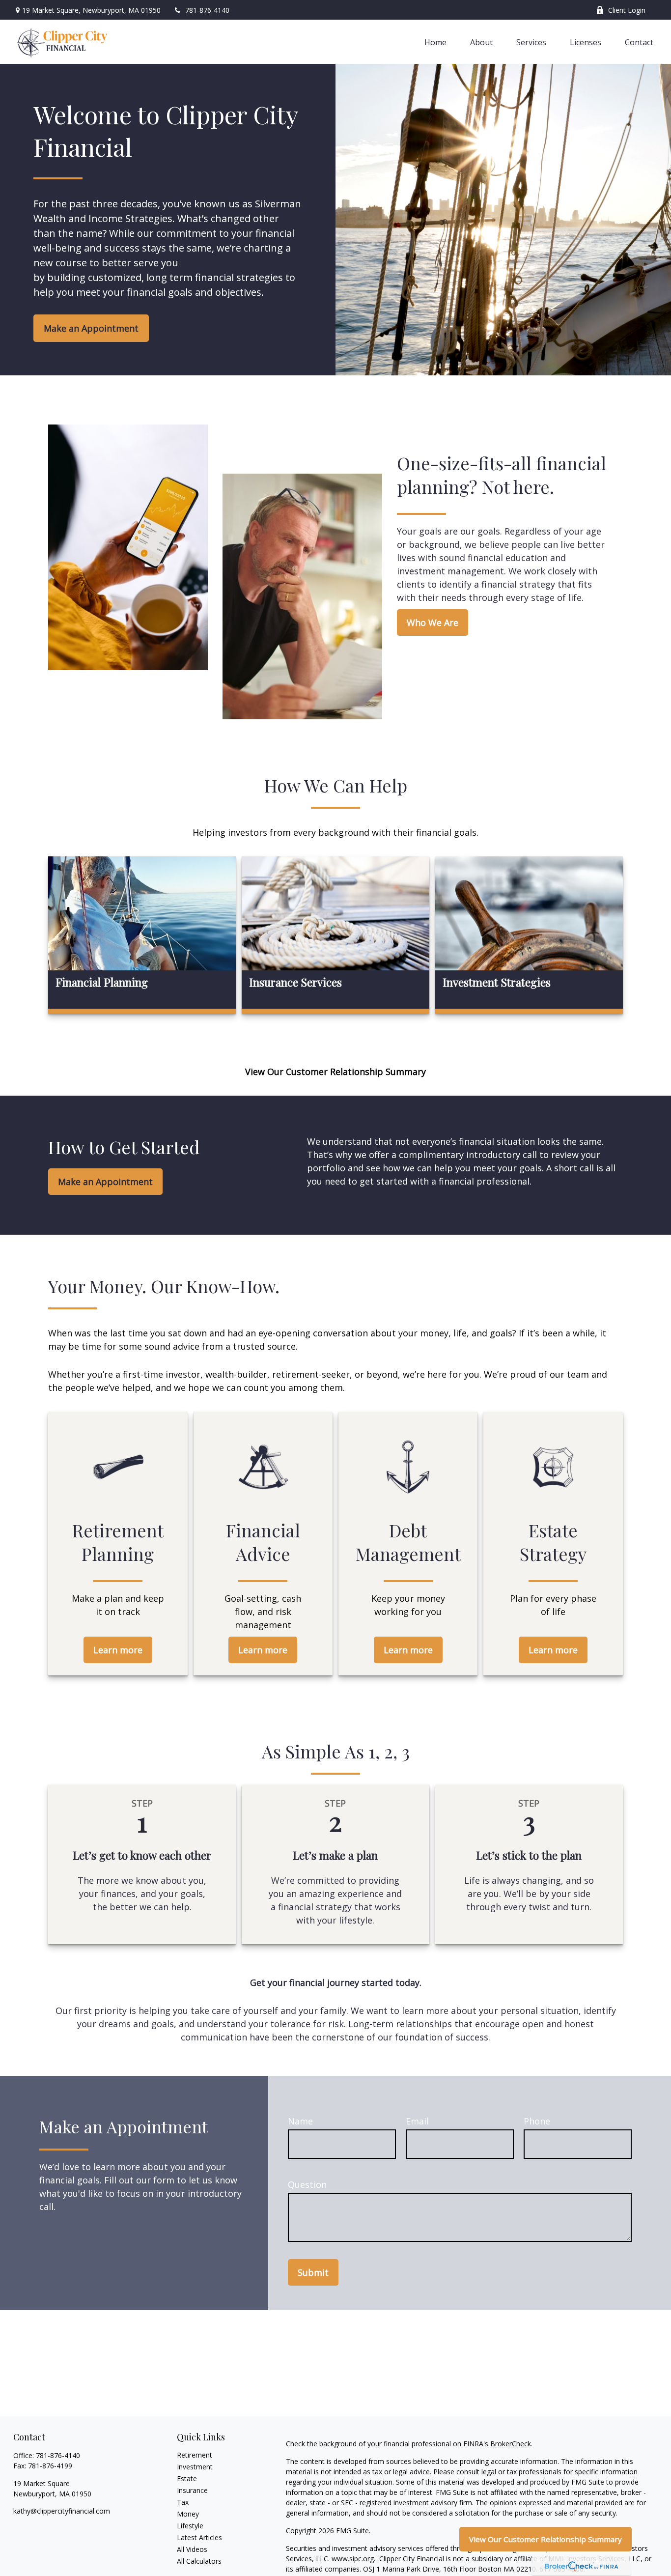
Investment (195, 2467)
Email (417, 2121)
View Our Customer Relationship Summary (545, 2539)
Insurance (192, 2490)
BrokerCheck (511, 2444)
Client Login (627, 10)
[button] (435, 42)
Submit (313, 2272)
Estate (187, 2478)
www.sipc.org (353, 2559)
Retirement (195, 2455)
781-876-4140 (207, 10)
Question (307, 2184)
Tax (183, 2502)
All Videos (192, 2549)
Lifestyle (190, 2526)
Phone (537, 2121)
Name (300, 2121)
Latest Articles (199, 2537)
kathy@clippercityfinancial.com (62, 2511)
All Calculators (199, 2561)
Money (188, 2514)
